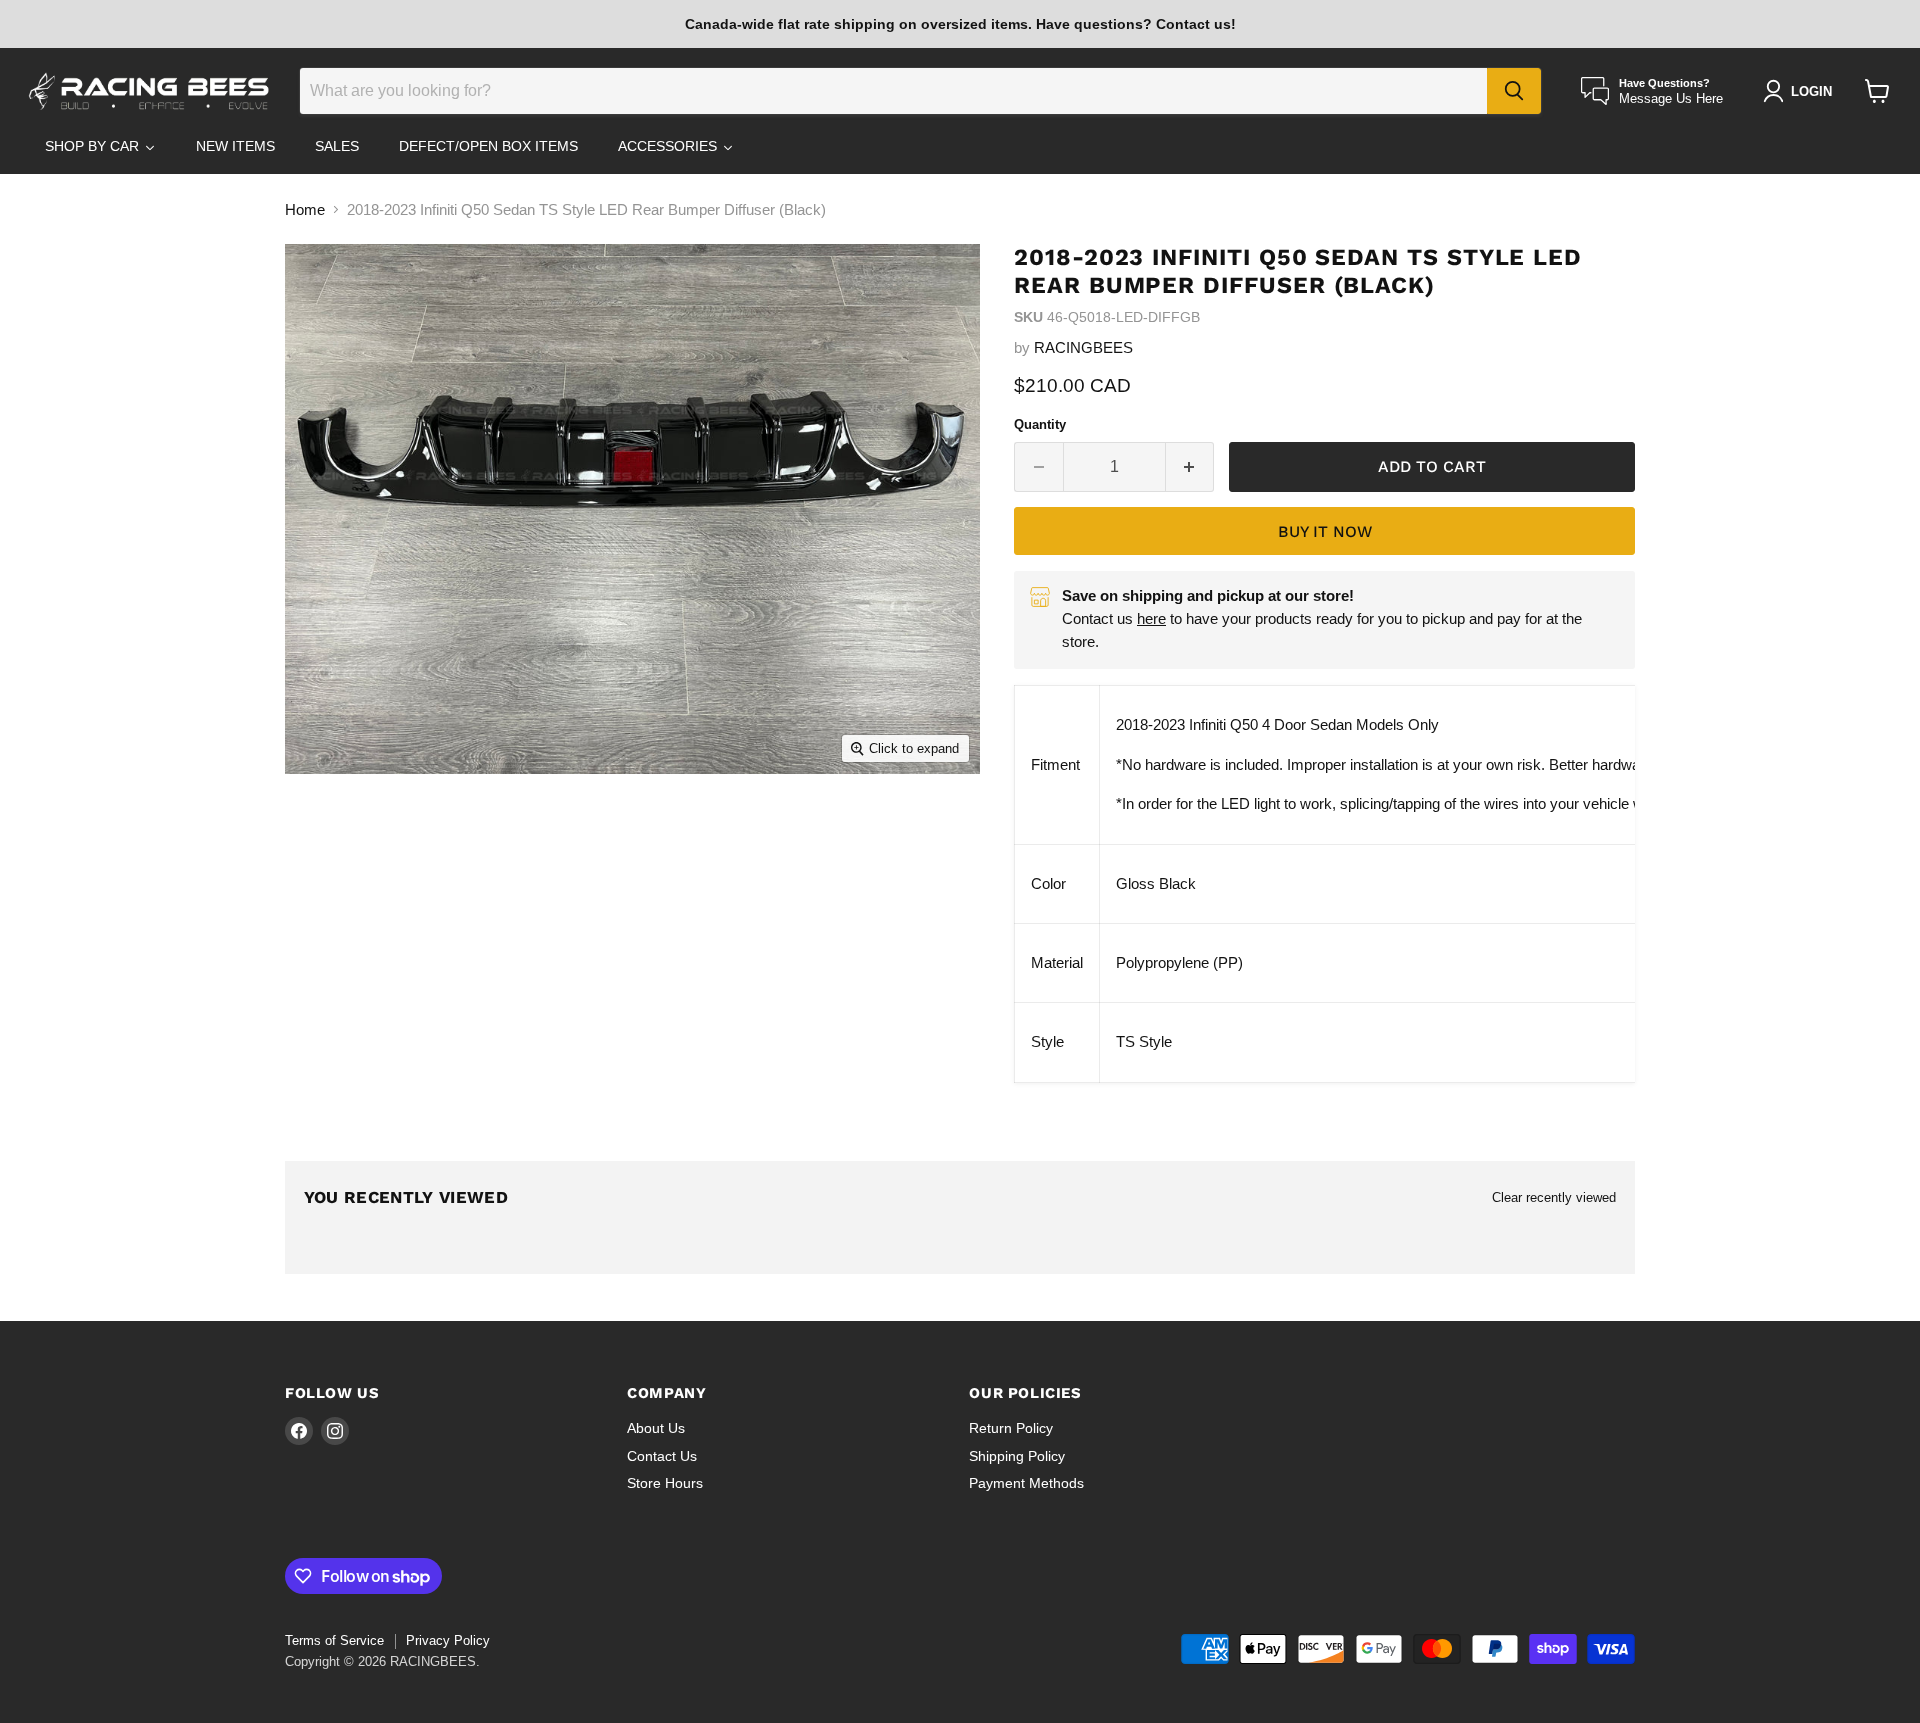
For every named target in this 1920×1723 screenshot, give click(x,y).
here (1151, 618)
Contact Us (662, 1456)
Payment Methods (1026, 1483)
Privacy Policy (448, 1640)
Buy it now (1325, 531)
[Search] (1514, 91)
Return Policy (1011, 1428)
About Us (656, 1428)
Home (305, 209)
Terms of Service (334, 1640)
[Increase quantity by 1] (1190, 467)
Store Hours (665, 1483)
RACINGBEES (1083, 347)
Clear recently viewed (1554, 1197)
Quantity (1040, 424)
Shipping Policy (1017, 1456)
